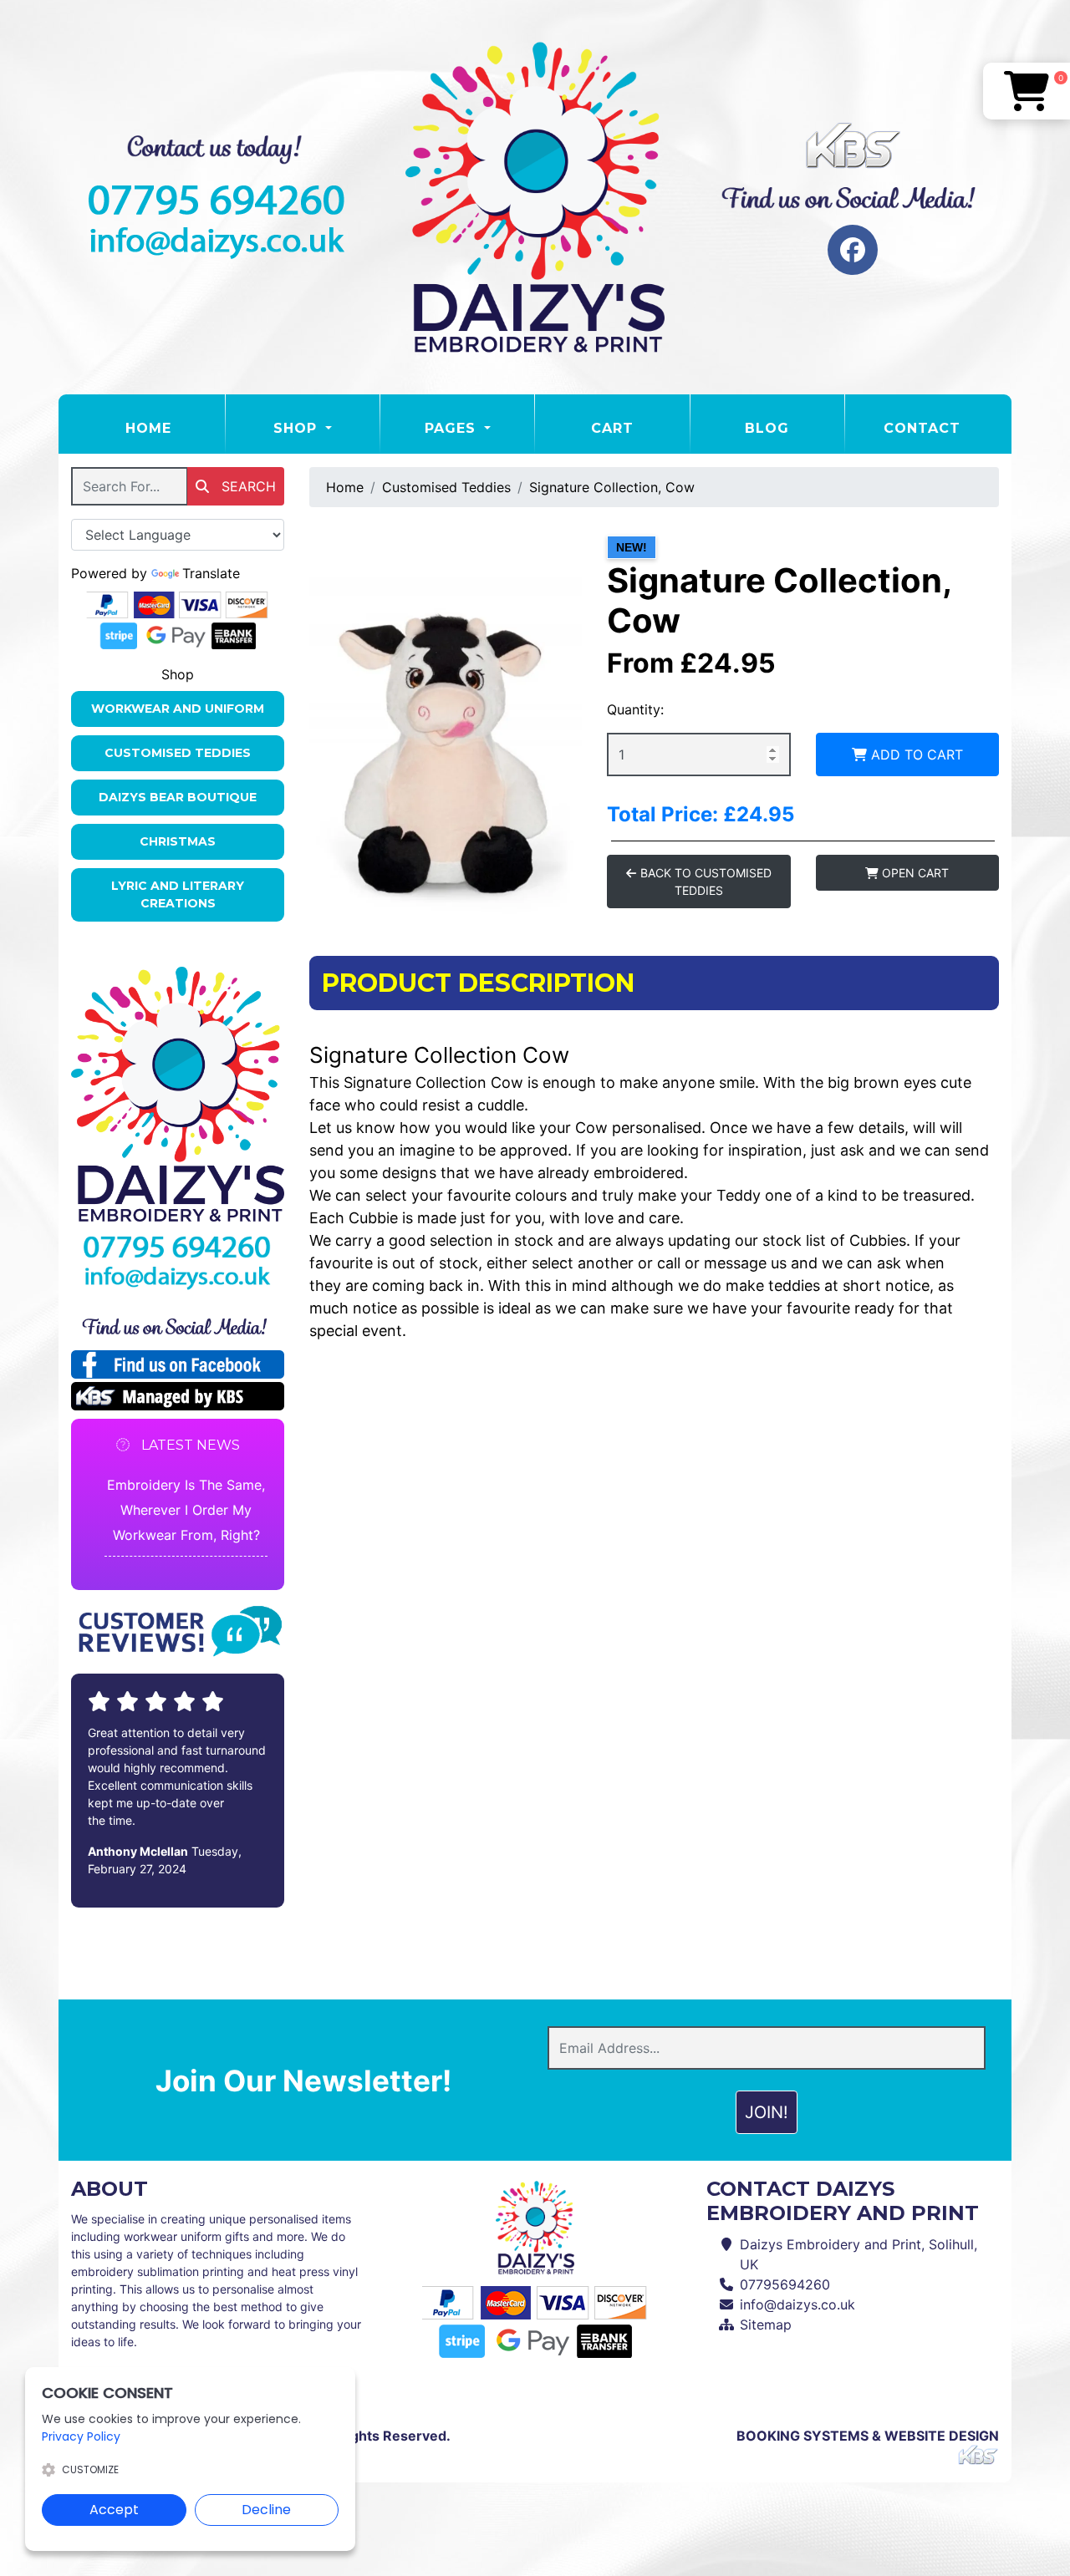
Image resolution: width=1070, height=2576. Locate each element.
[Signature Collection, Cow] (446, 717)
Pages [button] (453, 428)
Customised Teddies (178, 753)
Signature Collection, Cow (612, 487)
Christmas (178, 841)
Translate (211, 573)
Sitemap (766, 2324)
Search (247, 486)
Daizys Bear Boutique (178, 797)
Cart (612, 428)
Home (175, 428)
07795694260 (785, 2284)
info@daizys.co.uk (797, 2304)
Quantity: (635, 709)
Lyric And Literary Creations (178, 894)
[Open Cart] (1027, 91)
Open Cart (914, 873)
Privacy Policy (81, 2436)
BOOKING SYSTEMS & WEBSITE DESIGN (868, 2436)
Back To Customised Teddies (704, 882)
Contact (922, 428)
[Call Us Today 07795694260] (178, 1247)
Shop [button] (298, 428)
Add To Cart (915, 755)
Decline (266, 2510)
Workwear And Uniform (178, 709)
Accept (114, 2510)
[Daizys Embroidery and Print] (535, 197)
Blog (767, 428)
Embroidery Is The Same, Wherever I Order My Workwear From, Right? (186, 1510)
